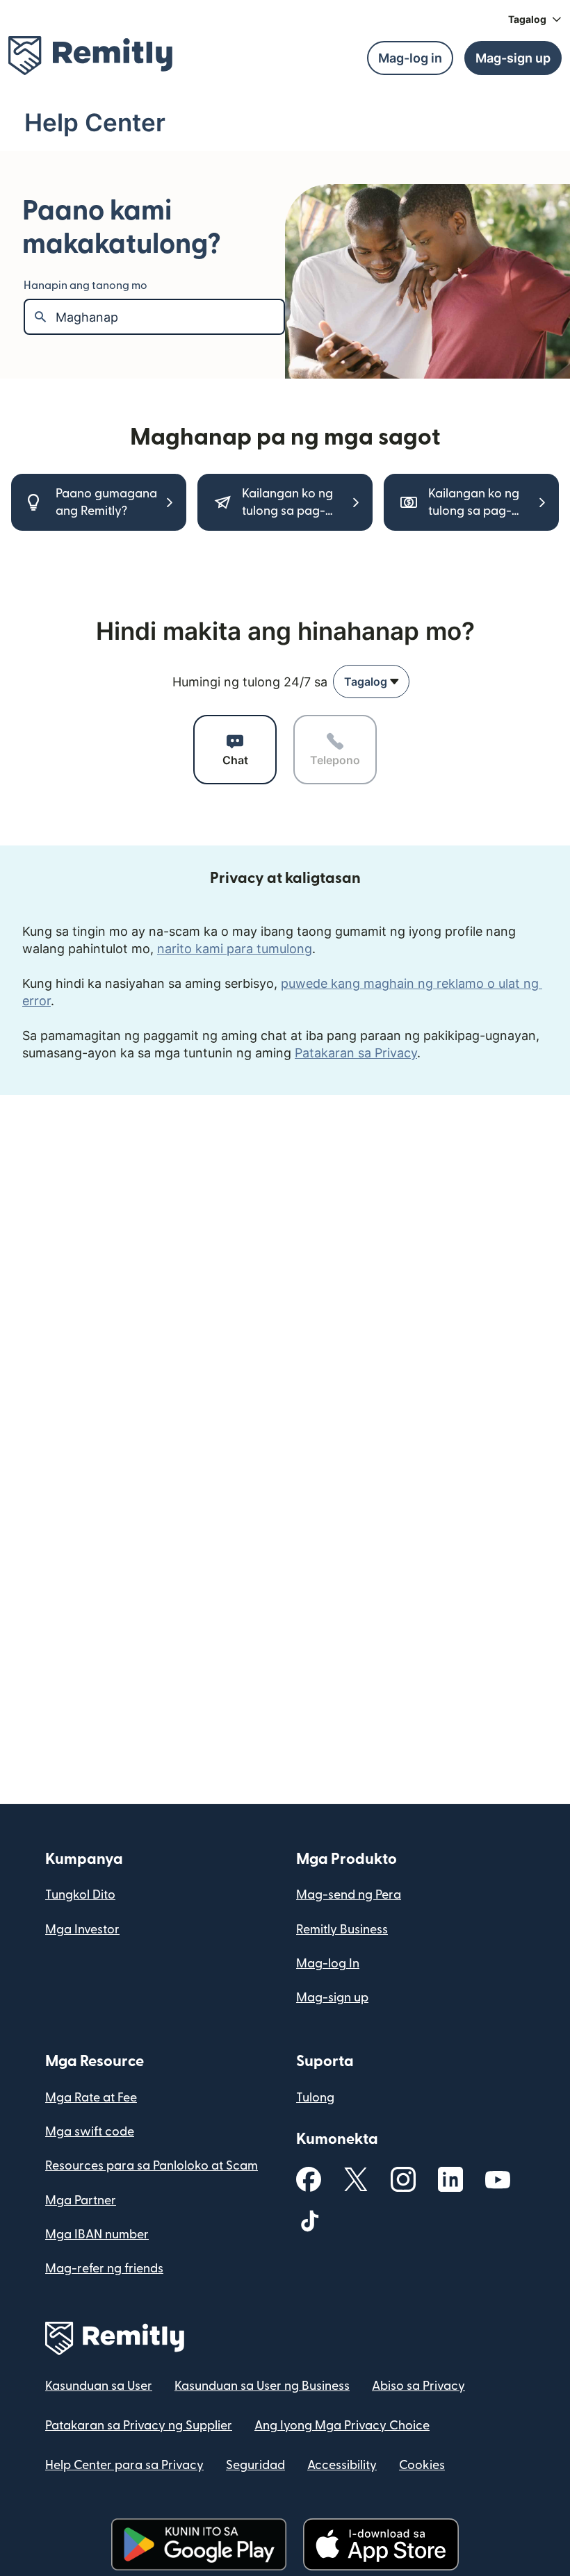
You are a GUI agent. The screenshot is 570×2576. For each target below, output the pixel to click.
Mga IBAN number (97, 2235)
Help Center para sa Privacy (124, 2465)
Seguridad (255, 2465)
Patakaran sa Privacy (356, 1053)
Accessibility (342, 2465)
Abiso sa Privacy (418, 2386)
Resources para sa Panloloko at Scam (152, 2166)
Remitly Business (342, 1930)
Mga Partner (81, 2201)
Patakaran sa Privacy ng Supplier (139, 2426)
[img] (90, 56)
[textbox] (170, 317)
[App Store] (381, 2544)
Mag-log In (328, 1964)
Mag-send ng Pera (349, 1895)
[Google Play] (199, 2544)
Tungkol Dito (80, 1895)
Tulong (315, 2098)
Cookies (422, 2465)
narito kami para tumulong (235, 949)
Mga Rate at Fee (91, 2098)
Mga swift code (90, 2132)
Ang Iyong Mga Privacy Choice (342, 2426)
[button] (535, 19)
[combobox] (371, 682)
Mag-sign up (332, 1998)
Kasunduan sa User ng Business (262, 2386)
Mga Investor (82, 1930)
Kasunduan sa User (99, 2386)
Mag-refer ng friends (104, 2269)
